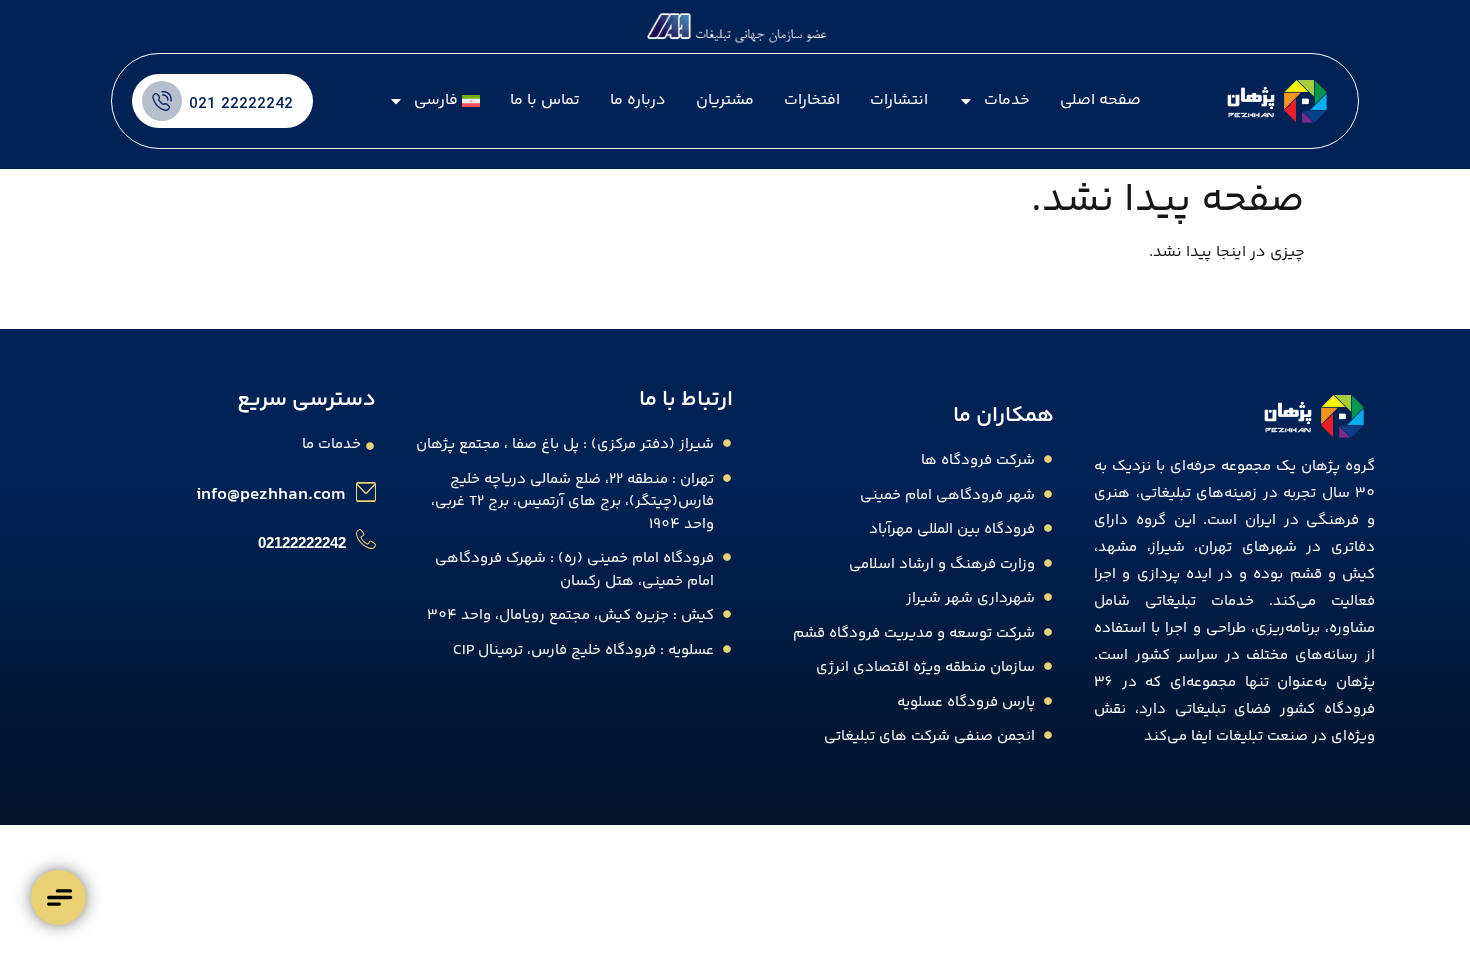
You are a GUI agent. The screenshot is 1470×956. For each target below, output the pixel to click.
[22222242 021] (162, 101)
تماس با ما (545, 100)
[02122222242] (366, 539)
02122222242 (302, 542)
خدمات (1007, 100)
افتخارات (812, 100)
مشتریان (725, 100)
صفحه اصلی (1100, 100)
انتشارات (899, 100)
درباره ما (638, 100)
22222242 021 (241, 104)
